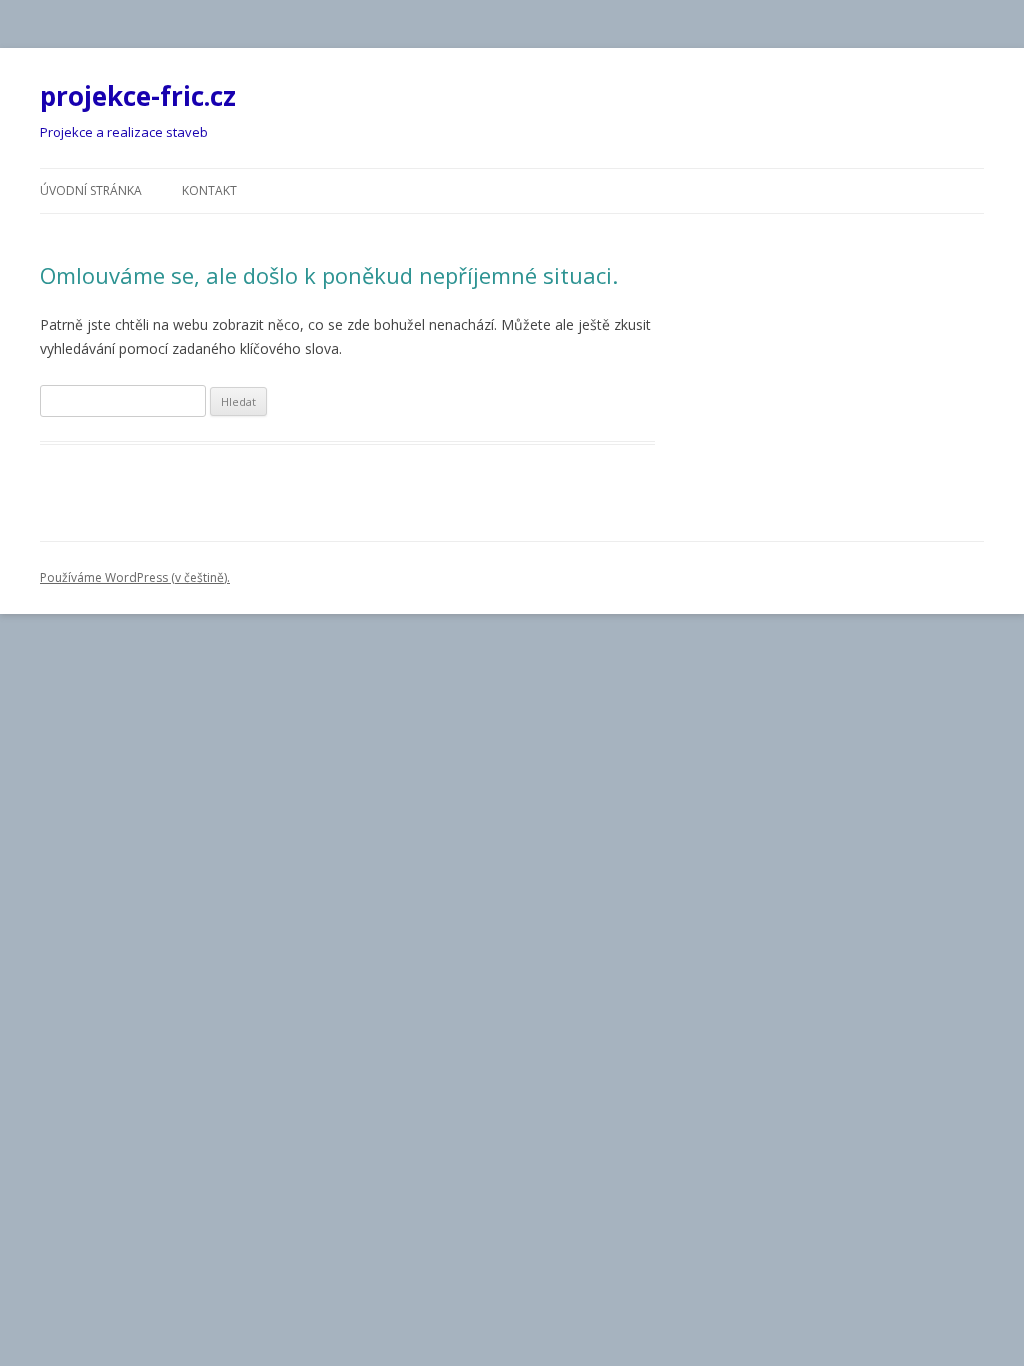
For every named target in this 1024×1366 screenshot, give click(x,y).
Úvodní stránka (91, 190)
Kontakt (209, 190)
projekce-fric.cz (138, 96)
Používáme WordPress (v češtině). (135, 577)
